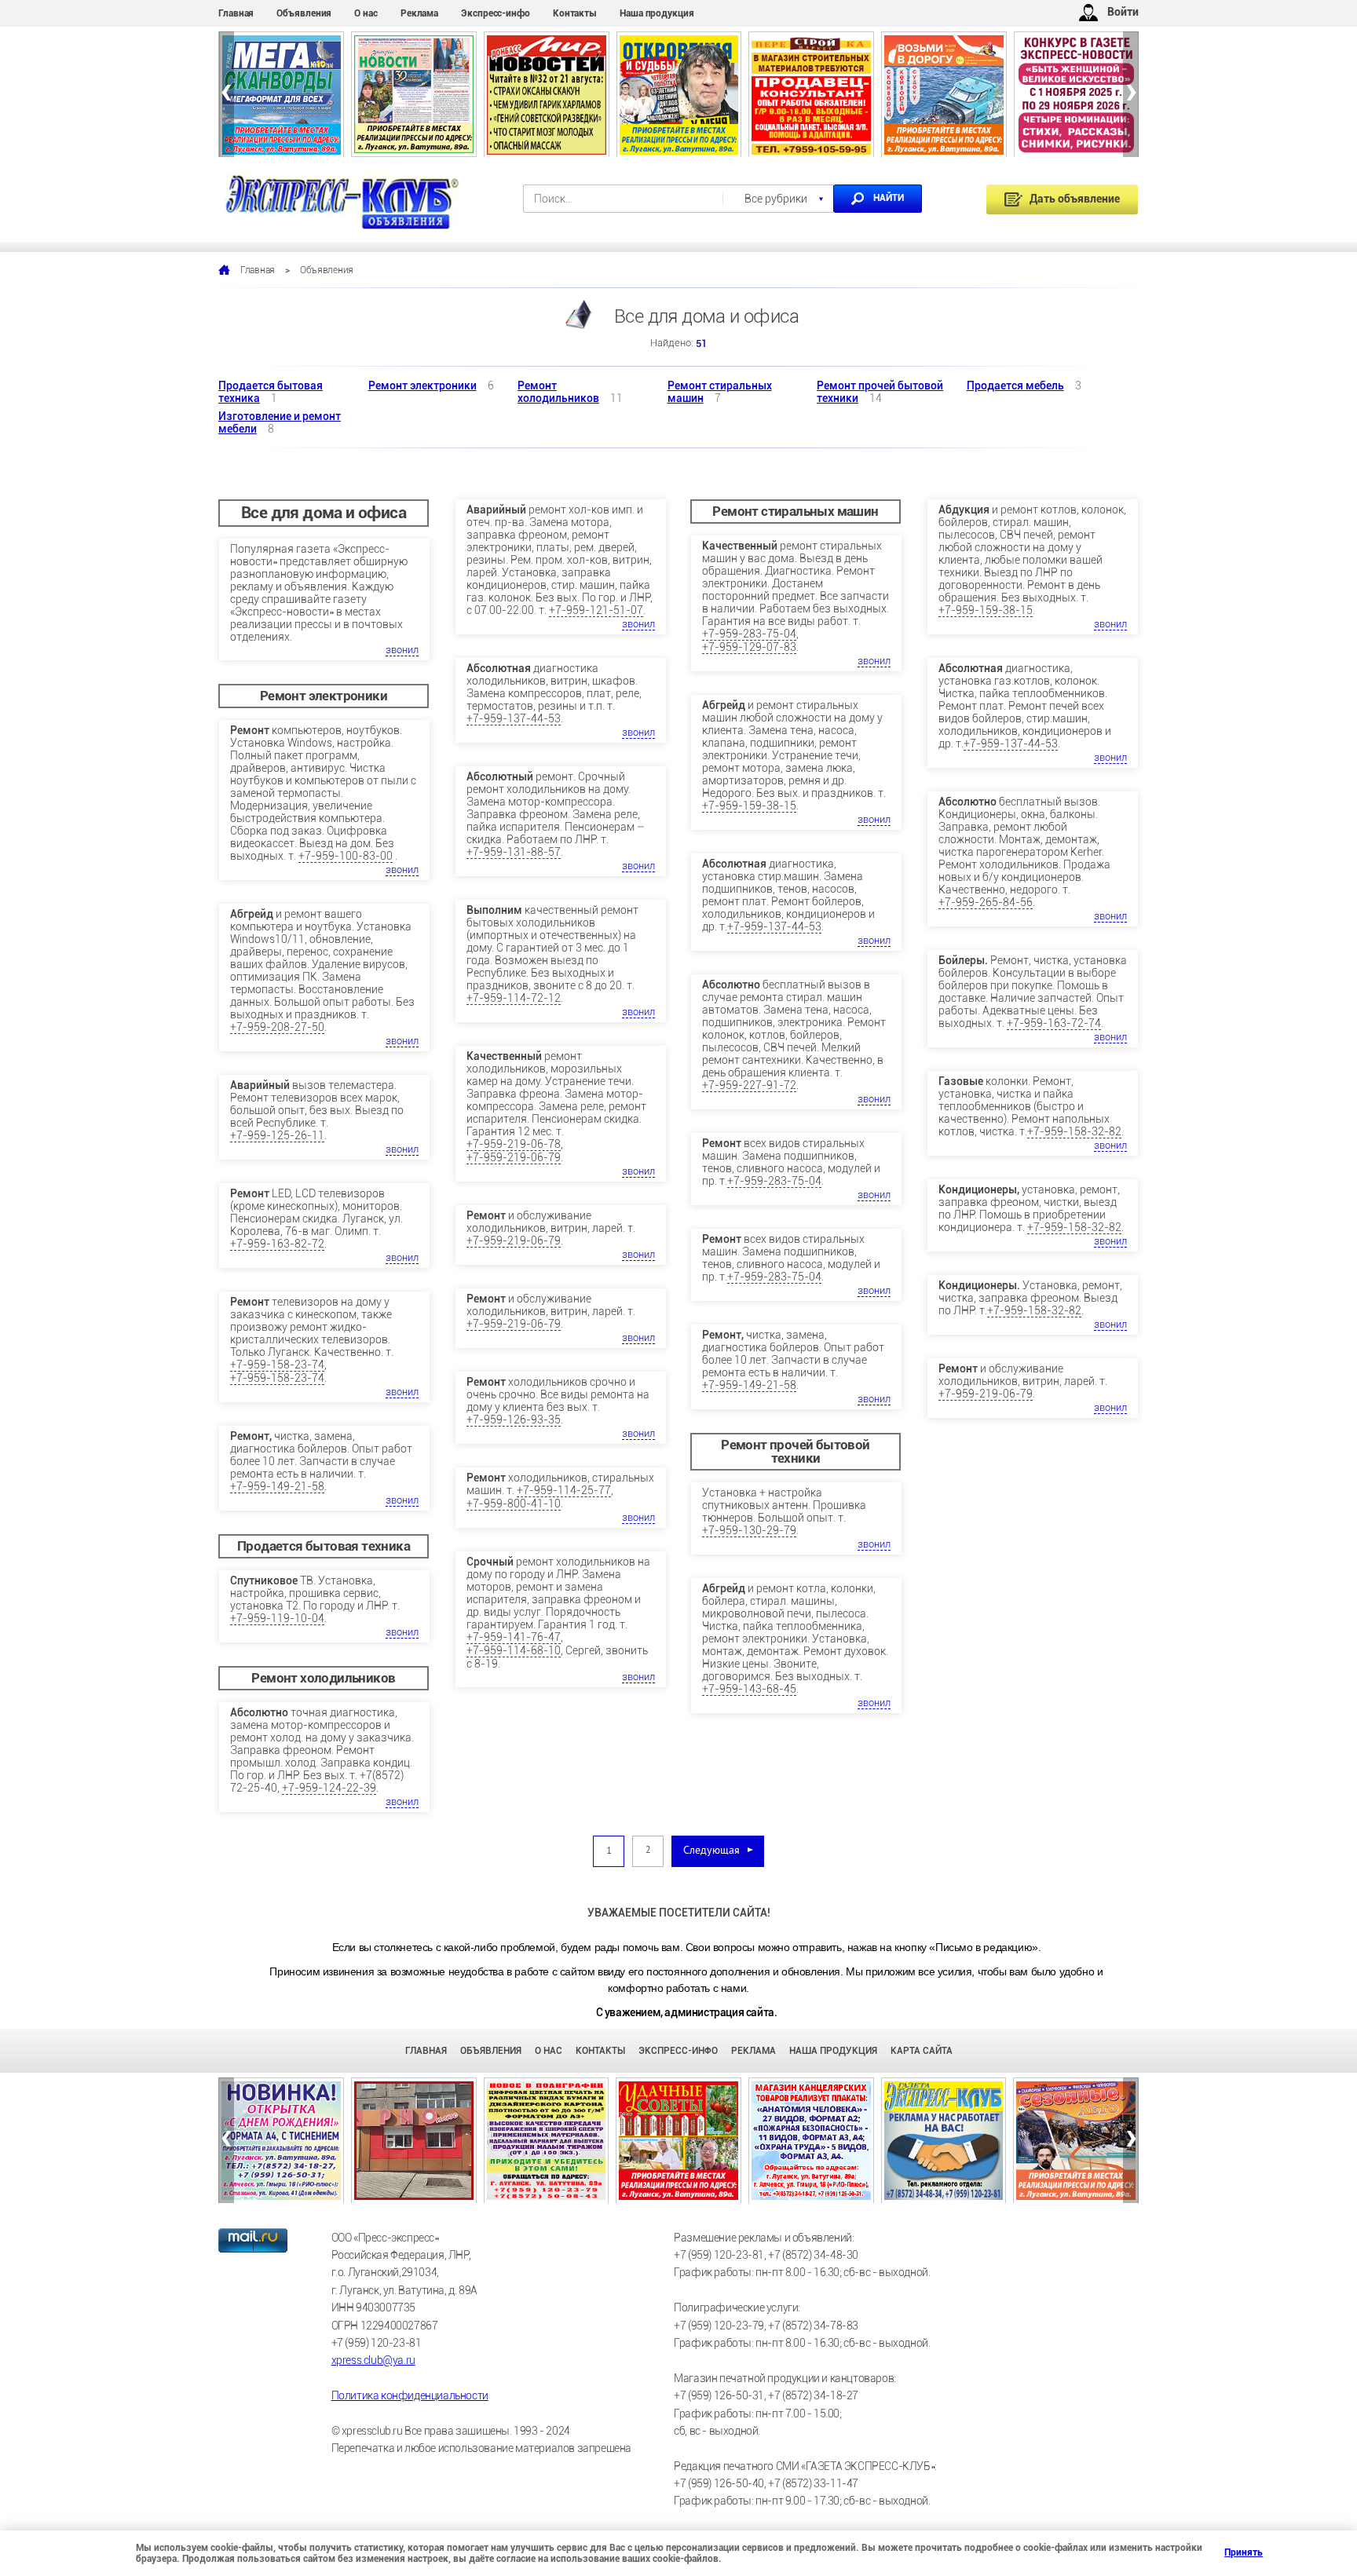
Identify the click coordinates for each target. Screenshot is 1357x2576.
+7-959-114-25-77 (564, 1490)
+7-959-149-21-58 (277, 1486)
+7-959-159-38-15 (749, 806)
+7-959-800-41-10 (514, 1504)
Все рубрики (776, 199)
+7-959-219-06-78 (514, 1144)
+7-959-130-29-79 (749, 1530)
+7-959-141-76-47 (514, 1637)
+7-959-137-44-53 (514, 718)
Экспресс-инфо (496, 13)
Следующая (711, 1851)
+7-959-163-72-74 (1054, 1023)
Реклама (419, 13)
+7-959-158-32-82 (1074, 1131)
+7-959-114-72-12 (514, 998)
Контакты (575, 13)
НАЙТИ (889, 198)
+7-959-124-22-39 (329, 1788)
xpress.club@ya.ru (373, 2360)
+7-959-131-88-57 (514, 852)
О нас (366, 13)
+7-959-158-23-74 (277, 1365)
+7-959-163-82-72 (277, 1244)
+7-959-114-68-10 (514, 1650)
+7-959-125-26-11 (277, 1135)
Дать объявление (1075, 199)
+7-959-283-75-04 (749, 634)
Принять (1231, 2552)
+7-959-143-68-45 (749, 1689)
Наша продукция (657, 13)
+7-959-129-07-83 (749, 647)
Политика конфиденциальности (410, 2395)
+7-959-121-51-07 (596, 610)
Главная (236, 13)
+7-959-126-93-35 (514, 1420)
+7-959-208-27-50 (277, 1027)
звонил (402, 650)
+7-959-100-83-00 (346, 856)
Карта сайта (922, 2051)
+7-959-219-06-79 (514, 1157)
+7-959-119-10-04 (277, 1618)
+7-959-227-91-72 (749, 1085)
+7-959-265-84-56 (986, 902)
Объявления (304, 13)
